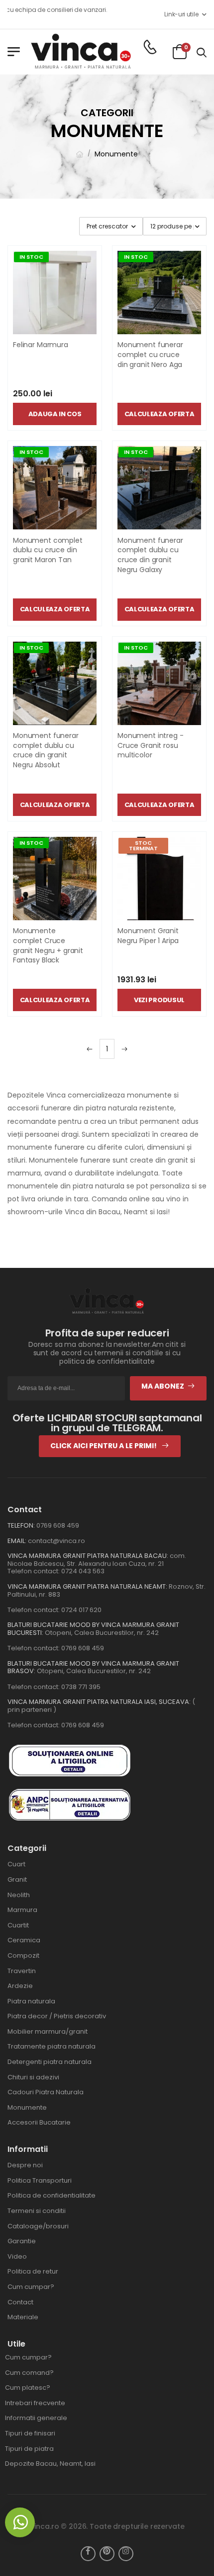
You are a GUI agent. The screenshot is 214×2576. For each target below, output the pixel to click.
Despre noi (25, 2165)
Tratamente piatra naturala (52, 2046)
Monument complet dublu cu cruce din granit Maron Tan (48, 550)
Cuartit (18, 1925)
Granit (17, 1879)
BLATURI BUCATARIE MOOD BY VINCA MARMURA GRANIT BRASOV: (93, 1667)
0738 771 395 (81, 1687)
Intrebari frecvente (35, 2403)
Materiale (23, 2317)
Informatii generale (36, 2418)
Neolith (19, 1895)
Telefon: (21, 1525)
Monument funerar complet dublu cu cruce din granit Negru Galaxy (150, 555)
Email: (17, 1541)
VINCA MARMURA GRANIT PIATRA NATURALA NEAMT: (87, 1586)
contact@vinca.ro (56, 1541)
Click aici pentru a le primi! (104, 1446)
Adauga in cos (55, 414)
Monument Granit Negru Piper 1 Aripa (148, 936)
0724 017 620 (81, 1610)
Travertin (22, 1971)
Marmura (22, 1910)
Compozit (23, 1955)
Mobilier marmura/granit (48, 2031)
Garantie (22, 2241)
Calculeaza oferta (159, 414)
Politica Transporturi (40, 2180)
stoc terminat (143, 846)
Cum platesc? (28, 2388)
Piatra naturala (31, 2001)
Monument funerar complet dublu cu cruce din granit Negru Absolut (46, 750)
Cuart (16, 1864)
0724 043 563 (83, 1571)
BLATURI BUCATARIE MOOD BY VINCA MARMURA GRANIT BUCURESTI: (93, 1629)
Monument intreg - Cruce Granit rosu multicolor (151, 745)
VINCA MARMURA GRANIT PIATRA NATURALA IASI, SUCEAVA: (100, 1702)
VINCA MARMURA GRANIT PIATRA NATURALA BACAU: (88, 1556)
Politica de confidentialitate (52, 2195)
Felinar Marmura (41, 345)
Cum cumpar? (31, 2287)
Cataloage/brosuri (38, 2226)
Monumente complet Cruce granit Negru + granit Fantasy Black (48, 945)
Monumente (116, 154)
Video (17, 2256)
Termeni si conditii (37, 2211)
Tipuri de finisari (30, 2433)
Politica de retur (33, 2271)
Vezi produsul (159, 1000)
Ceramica (24, 1940)
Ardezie (20, 1986)
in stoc (31, 257)
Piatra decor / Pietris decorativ (57, 2016)
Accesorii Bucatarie (39, 2122)
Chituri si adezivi (33, 2077)
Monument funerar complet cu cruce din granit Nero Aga (150, 354)
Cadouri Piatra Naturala (46, 2092)
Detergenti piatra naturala (50, 2062)
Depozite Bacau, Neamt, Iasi (50, 2464)
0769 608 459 (58, 1525)
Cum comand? (29, 2373)
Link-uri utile (181, 14)
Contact (20, 2302)
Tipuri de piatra (29, 2449)
